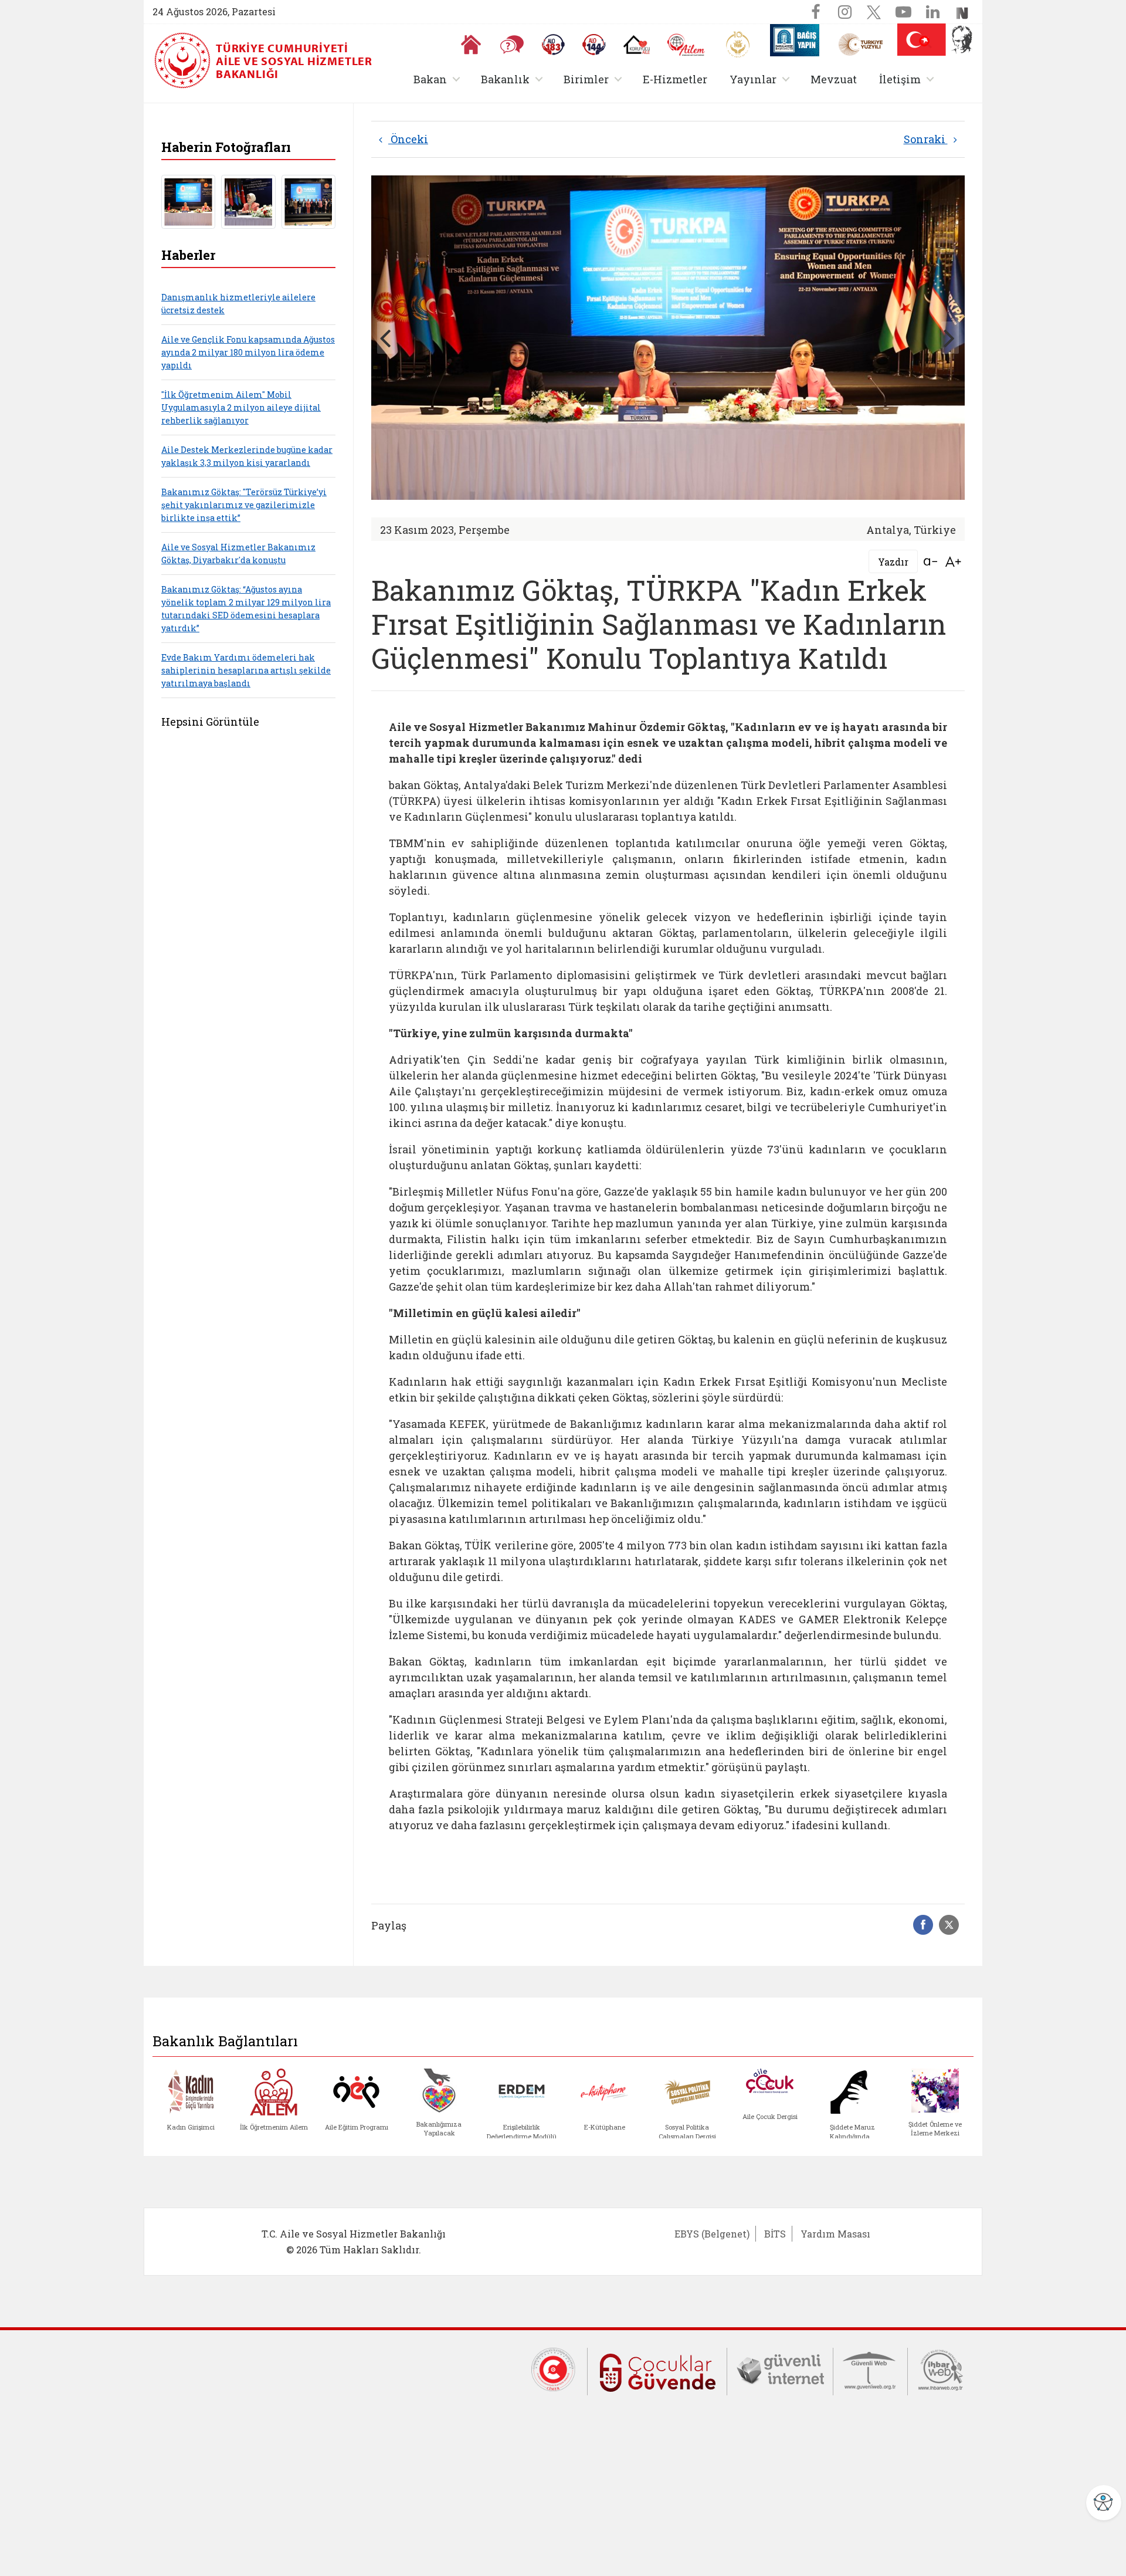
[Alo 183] (553, 45)
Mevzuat (834, 79)
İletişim (909, 79)
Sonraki (926, 139)
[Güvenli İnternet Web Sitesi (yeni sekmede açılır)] (780, 2368)
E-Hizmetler (675, 79)
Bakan (439, 79)
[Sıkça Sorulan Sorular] (512, 45)
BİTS (775, 2234)
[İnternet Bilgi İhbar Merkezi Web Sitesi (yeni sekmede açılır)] (941, 2368)
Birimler (595, 79)
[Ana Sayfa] (471, 45)
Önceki (408, 139)
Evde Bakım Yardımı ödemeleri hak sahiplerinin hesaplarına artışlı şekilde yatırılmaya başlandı (246, 670)
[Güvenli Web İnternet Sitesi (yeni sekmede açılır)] (870, 2368)
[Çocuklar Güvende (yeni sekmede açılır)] (657, 2370)
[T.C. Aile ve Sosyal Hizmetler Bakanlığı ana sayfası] (184, 60)
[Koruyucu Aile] (637, 45)
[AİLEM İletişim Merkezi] (686, 45)
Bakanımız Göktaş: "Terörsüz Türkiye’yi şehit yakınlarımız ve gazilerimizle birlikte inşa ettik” (244, 505)
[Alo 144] (594, 45)
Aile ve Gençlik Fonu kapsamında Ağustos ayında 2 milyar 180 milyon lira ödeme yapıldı (248, 352)
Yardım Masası (835, 2234)
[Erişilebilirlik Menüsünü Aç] (1104, 2503)
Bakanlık (514, 79)
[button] (925, 42)
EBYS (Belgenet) (712, 2234)
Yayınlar (762, 79)
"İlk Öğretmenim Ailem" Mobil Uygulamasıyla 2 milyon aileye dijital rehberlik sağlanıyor (241, 407)
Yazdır (893, 562)
